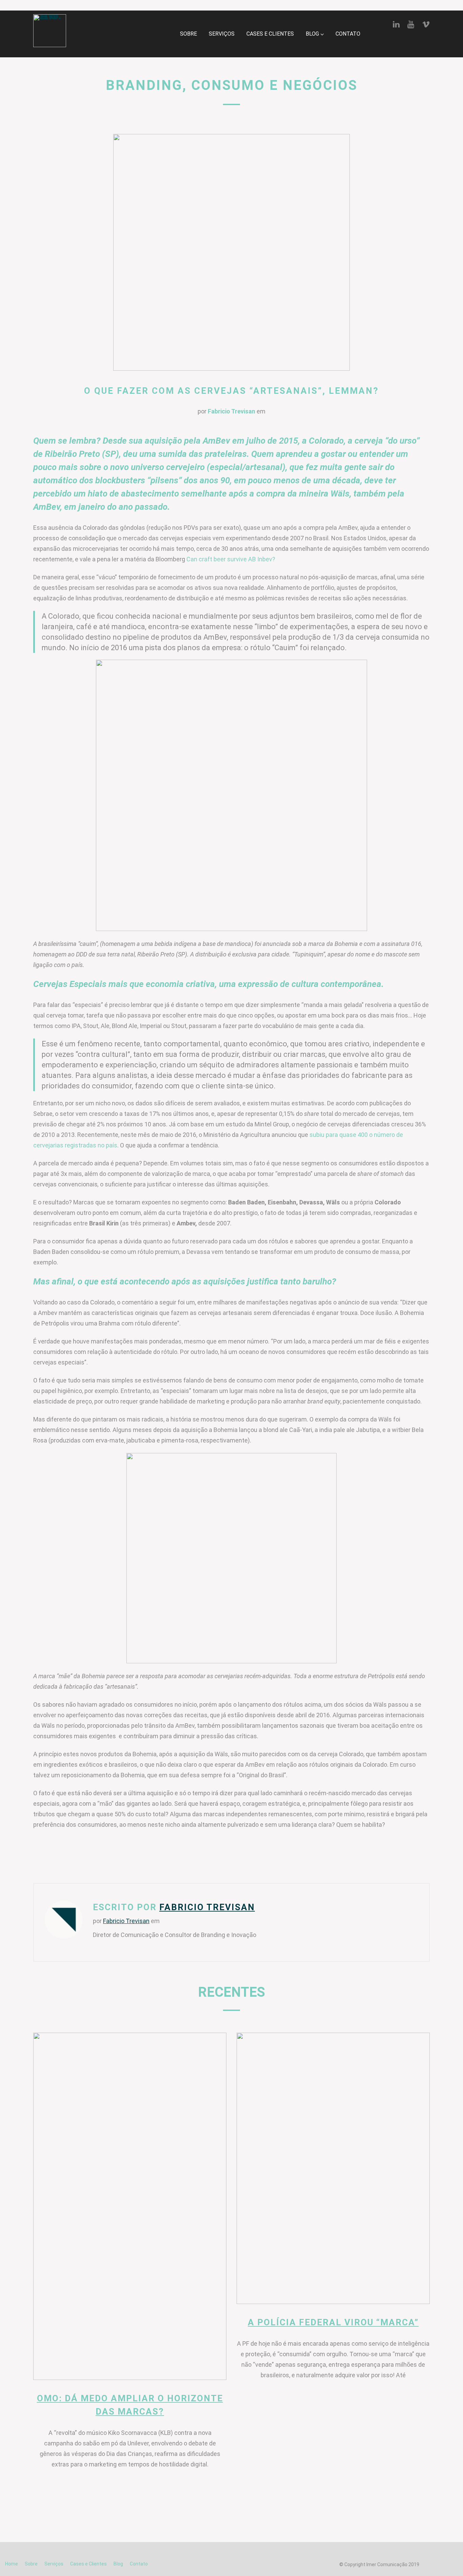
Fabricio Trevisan (231, 411)
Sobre (188, 34)
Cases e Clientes (270, 34)
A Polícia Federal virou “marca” (333, 2322)
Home (12, 2564)
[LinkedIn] (396, 24)
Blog (312, 34)
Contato (348, 34)
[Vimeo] (426, 24)
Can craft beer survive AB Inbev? (231, 559)
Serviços (222, 34)
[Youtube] (411, 24)
